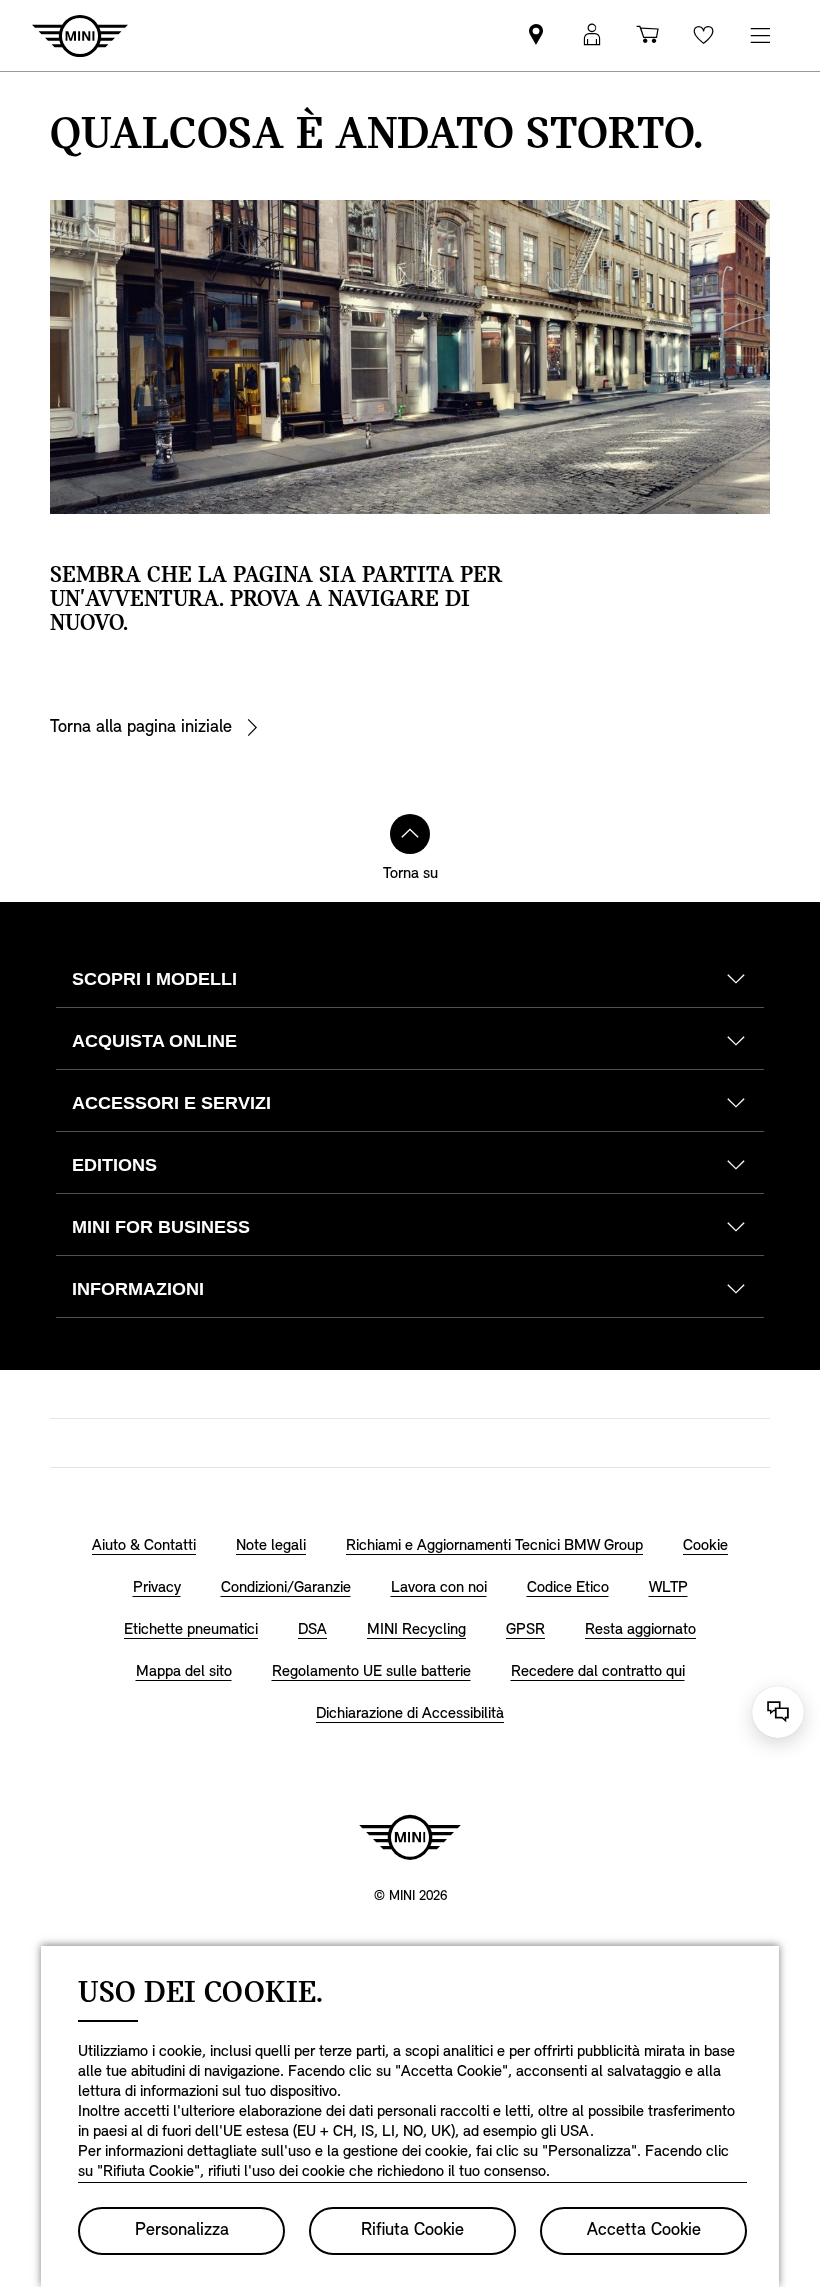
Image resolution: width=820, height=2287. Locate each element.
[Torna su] (410, 834)
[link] (536, 35)
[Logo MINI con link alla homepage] (410, 1837)
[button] (592, 35)
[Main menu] (760, 35)
